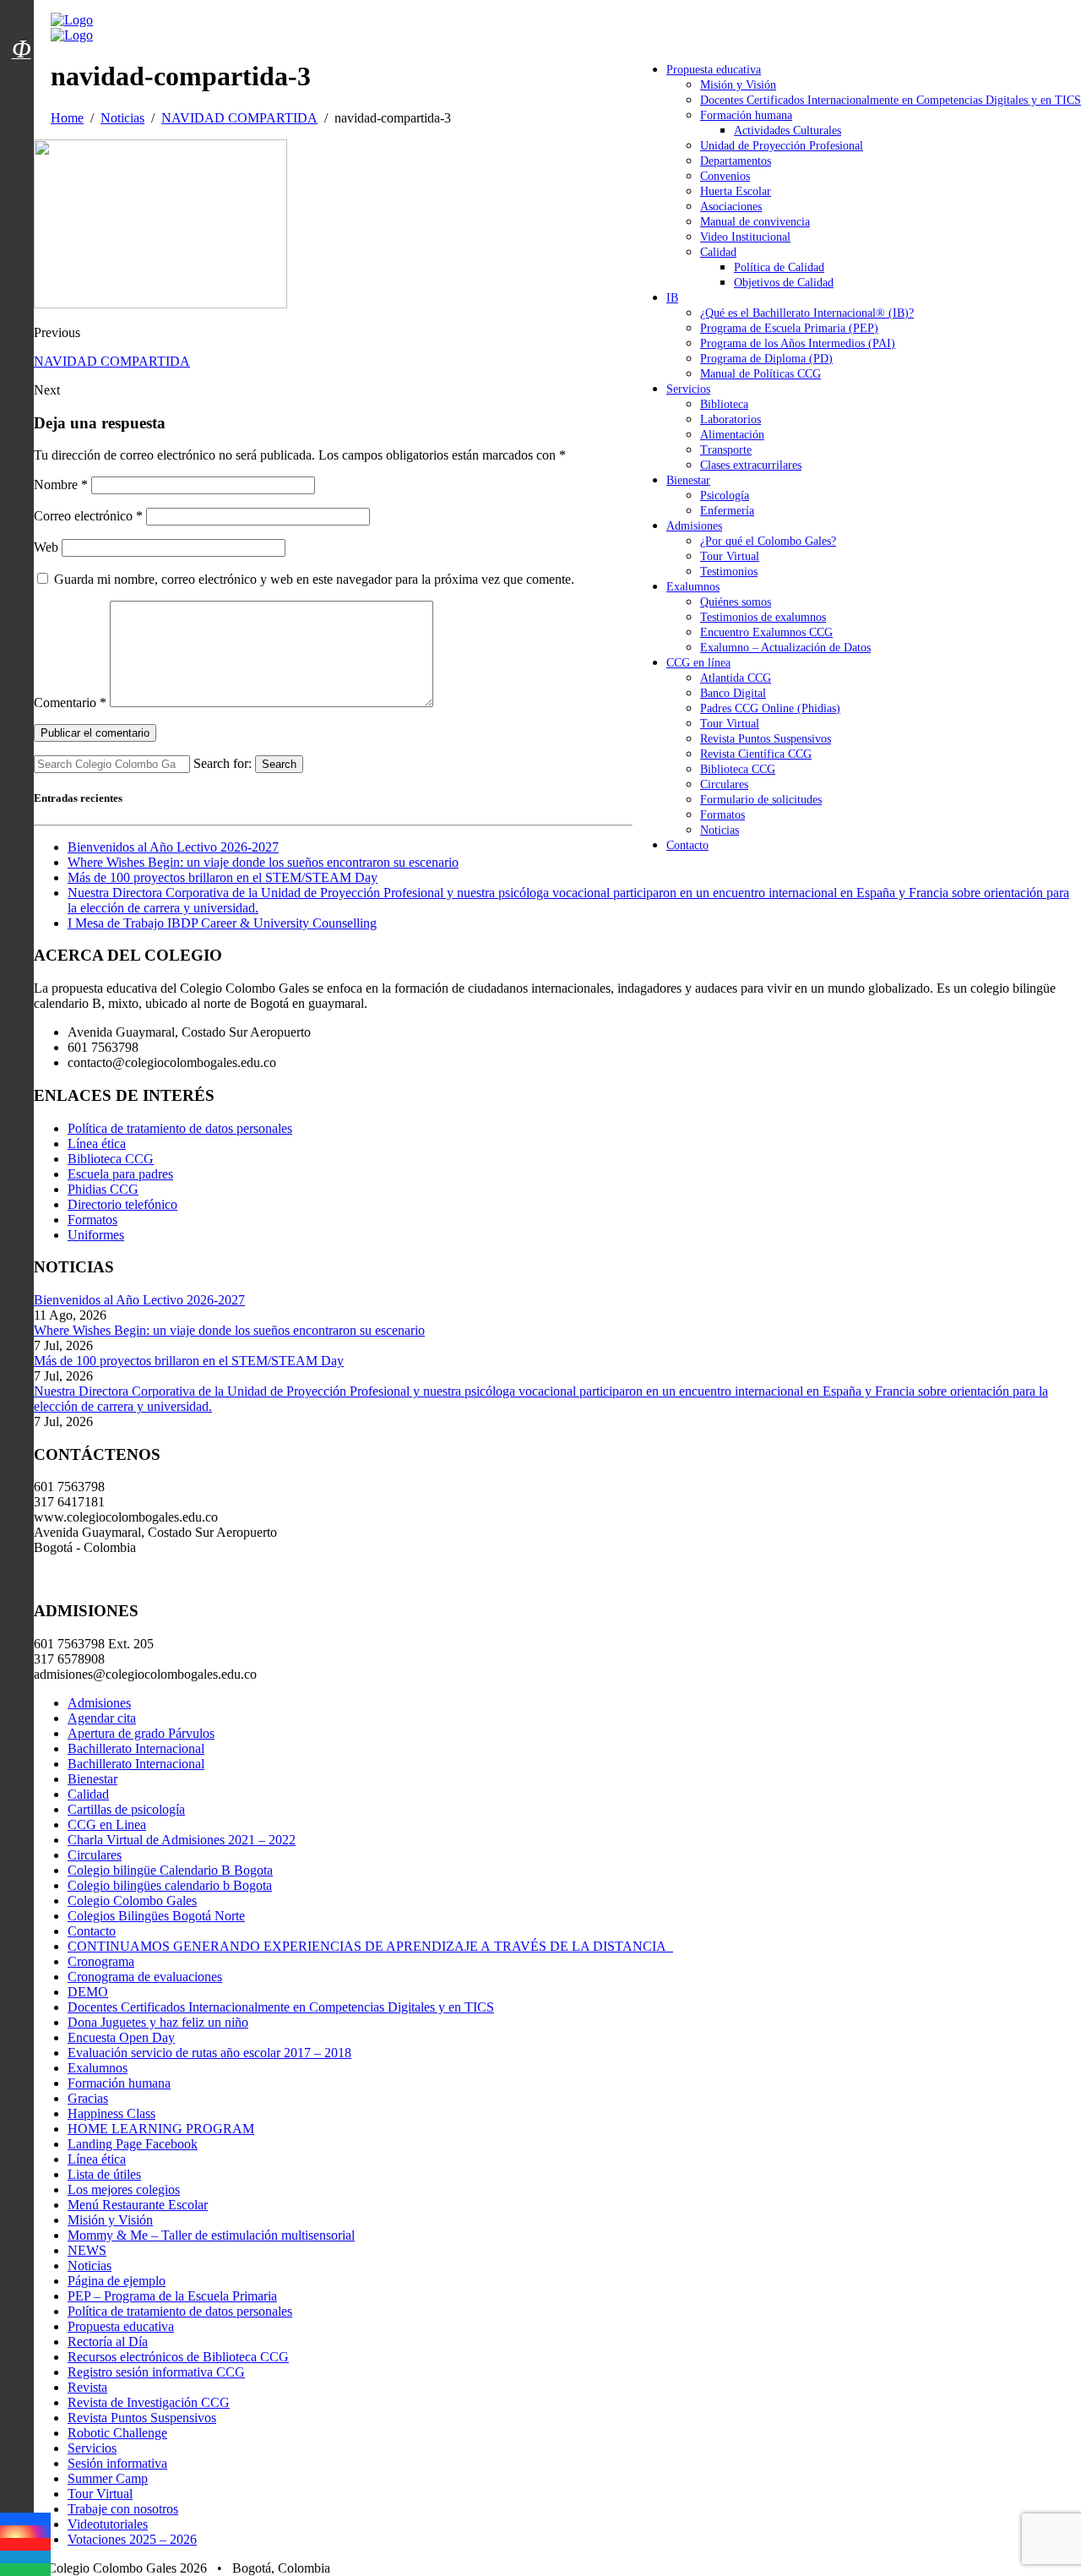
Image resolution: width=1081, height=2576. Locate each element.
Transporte (726, 450)
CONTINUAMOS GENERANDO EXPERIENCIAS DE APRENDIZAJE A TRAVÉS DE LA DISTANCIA (370, 1946)
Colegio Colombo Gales (132, 1901)
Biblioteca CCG (738, 769)
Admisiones (694, 526)
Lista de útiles (104, 2174)
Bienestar (688, 480)
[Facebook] (25, 2519)
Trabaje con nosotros (123, 2509)
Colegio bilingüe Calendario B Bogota (170, 1870)
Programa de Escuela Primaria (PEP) (789, 328)
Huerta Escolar (736, 191)
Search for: (223, 763)
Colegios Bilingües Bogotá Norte (156, 1916)
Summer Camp (108, 2478)
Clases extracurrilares (751, 465)
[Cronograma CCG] (21, 11)
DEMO (88, 1992)
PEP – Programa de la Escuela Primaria (172, 2296)
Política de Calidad (779, 267)
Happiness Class (111, 2113)
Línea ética (97, 1144)
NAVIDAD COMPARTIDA (112, 361)
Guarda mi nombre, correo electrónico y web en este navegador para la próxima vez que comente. (314, 579)
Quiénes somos (736, 602)
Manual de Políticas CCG (761, 374)
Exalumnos (693, 587)
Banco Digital (733, 693)
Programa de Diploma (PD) (766, 359)
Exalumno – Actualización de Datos (785, 648)
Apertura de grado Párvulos (141, 1733)
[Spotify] (25, 2570)
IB (672, 298)
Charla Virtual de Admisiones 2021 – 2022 (182, 1840)
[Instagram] (25, 2532)
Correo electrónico (88, 516)
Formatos (722, 815)
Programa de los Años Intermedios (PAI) (798, 343)
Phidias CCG (103, 1189)
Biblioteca (724, 404)
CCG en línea (698, 663)
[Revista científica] (21, 87)
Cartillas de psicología (126, 1809)
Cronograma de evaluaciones (145, 1977)
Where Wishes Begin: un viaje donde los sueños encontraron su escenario (263, 862)
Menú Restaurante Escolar (138, 2205)
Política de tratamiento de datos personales (180, 1128)
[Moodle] (21, 28)
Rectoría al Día (108, 2342)
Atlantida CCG (736, 678)
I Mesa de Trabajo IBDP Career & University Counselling (222, 923)
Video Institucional (745, 237)
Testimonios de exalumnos (763, 617)
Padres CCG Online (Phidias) (770, 708)
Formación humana (746, 115)
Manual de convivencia (755, 222)
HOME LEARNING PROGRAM (161, 2129)
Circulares (724, 784)
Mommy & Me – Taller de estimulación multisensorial (211, 2235)
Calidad (718, 252)
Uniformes (96, 1235)
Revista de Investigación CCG (149, 2402)
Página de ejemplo (117, 2281)
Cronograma (101, 1961)
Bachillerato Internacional (136, 1748)
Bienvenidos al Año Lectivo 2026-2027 (173, 847)
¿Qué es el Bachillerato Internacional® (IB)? (807, 313)
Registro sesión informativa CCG (156, 2372)
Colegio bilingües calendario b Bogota (170, 1885)
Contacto (687, 845)
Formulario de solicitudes (761, 800)
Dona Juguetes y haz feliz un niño (158, 2022)
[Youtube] (25, 2544)
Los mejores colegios (124, 2189)
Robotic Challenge (117, 2433)
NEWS (87, 2250)
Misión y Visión (738, 85)
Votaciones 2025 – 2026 (132, 2539)
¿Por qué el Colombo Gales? (768, 541)
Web (46, 547)
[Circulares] (21, 19)
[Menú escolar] (21, 70)
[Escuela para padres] (21, 79)
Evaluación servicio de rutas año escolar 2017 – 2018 (209, 2053)
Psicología (725, 496)
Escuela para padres (120, 1174)
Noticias (720, 830)
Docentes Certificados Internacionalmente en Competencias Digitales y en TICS (891, 100)
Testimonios (729, 572)
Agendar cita (102, 1718)
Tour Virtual (730, 556)
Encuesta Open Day (121, 2037)
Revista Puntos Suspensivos (766, 739)
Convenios (725, 176)
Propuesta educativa (714, 70)
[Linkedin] (25, 2557)
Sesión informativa (117, 2463)
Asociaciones (731, 207)
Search (279, 764)
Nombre (61, 485)
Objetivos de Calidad (784, 283)
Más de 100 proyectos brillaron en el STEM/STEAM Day (223, 877)
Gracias (88, 2098)
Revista (87, 2387)
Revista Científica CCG (756, 754)
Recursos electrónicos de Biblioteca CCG (178, 2357)
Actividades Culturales (788, 131)
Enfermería (727, 511)
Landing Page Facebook (133, 2144)
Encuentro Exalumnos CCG (766, 632)
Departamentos (736, 161)
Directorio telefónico (122, 1204)
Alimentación (732, 435)
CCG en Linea (107, 1824)
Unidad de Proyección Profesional (782, 146)
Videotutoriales (108, 2524)
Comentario (70, 703)
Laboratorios (731, 419)
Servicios (688, 389)
